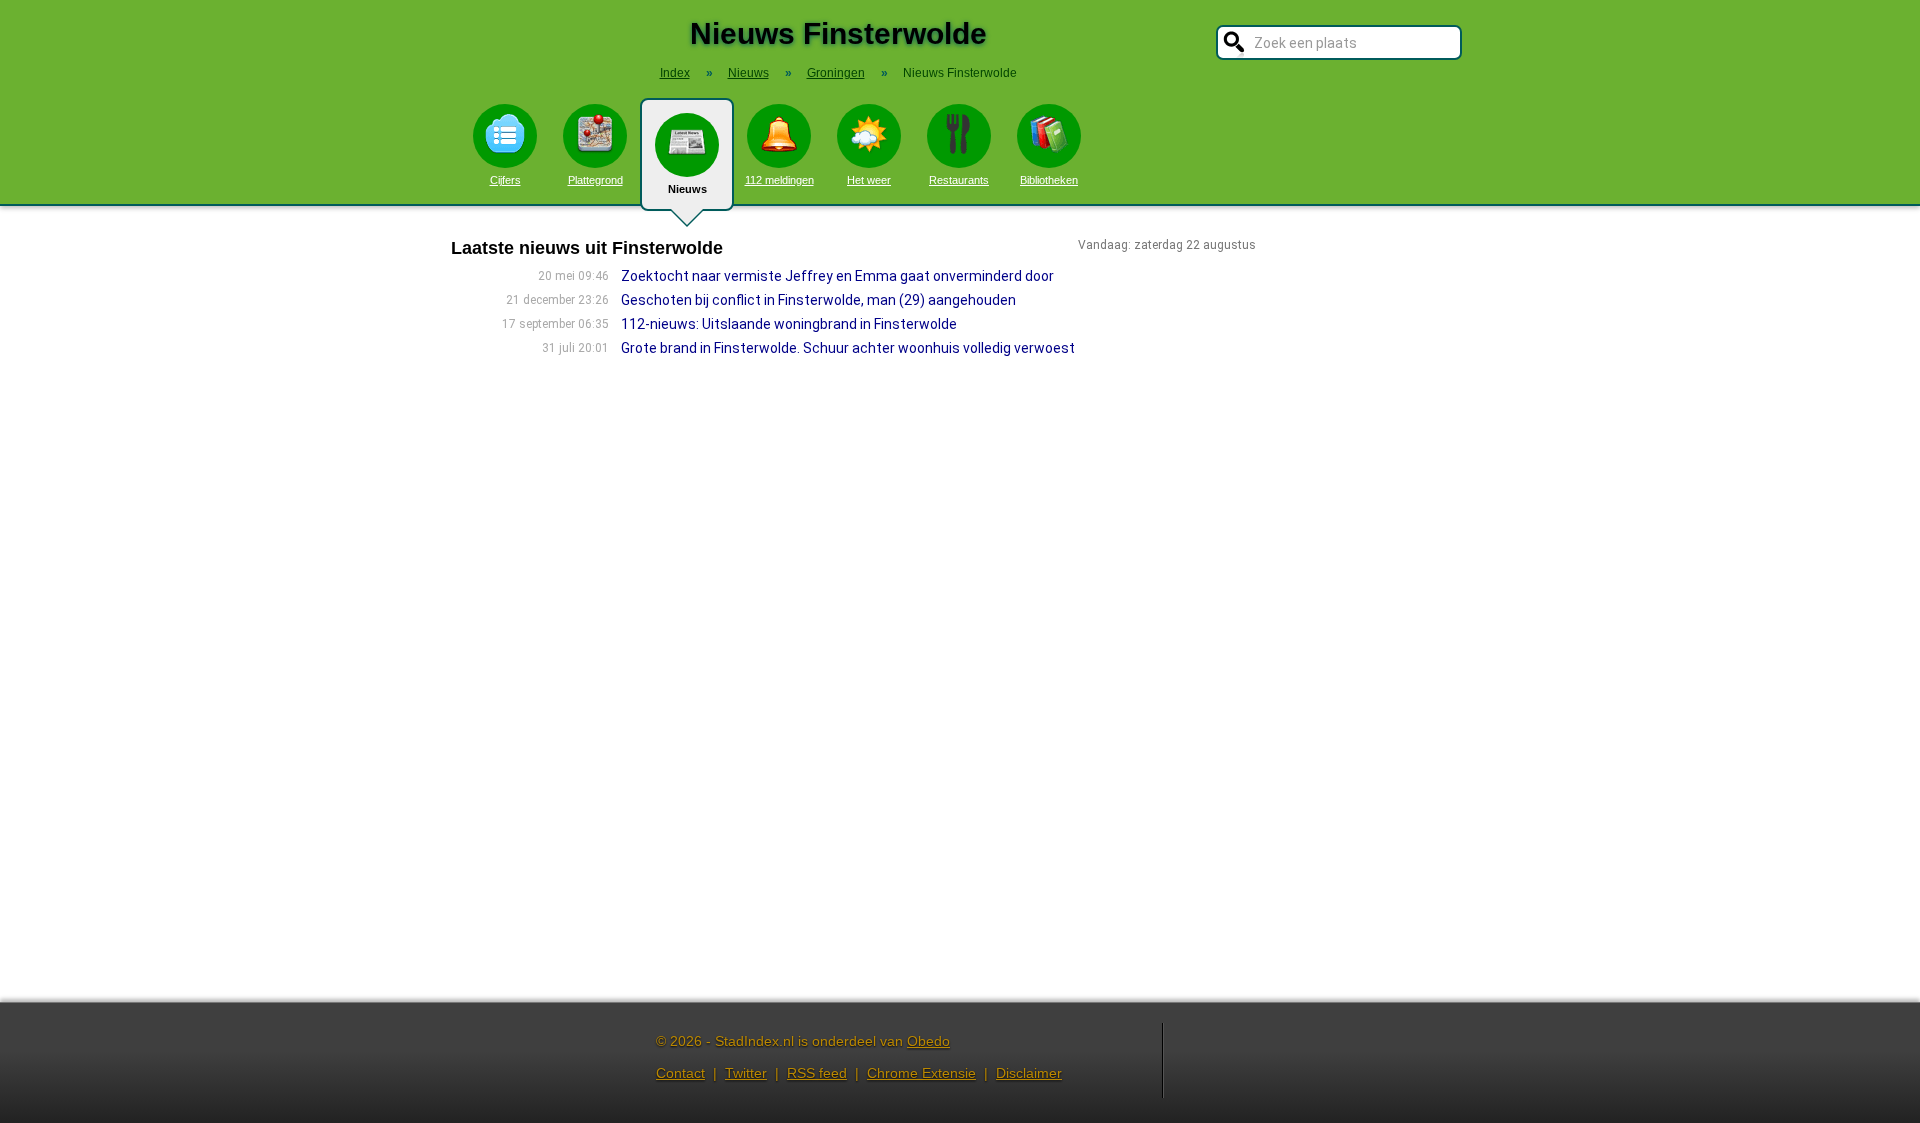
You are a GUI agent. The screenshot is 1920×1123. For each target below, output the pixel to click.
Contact (680, 1073)
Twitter (746, 1073)
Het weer (869, 180)
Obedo (928, 1041)
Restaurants (959, 180)
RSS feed (817, 1073)
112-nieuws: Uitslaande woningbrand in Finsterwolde (789, 324)
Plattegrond (595, 180)
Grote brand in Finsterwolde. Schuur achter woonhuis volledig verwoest (848, 348)
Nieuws (687, 189)
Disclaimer (1029, 1073)
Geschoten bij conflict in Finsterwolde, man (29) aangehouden (818, 300)
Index (675, 73)
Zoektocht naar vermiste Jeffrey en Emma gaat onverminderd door (837, 276)
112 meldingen (779, 180)
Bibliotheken (1049, 180)
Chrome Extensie (921, 1073)
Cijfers (505, 180)
